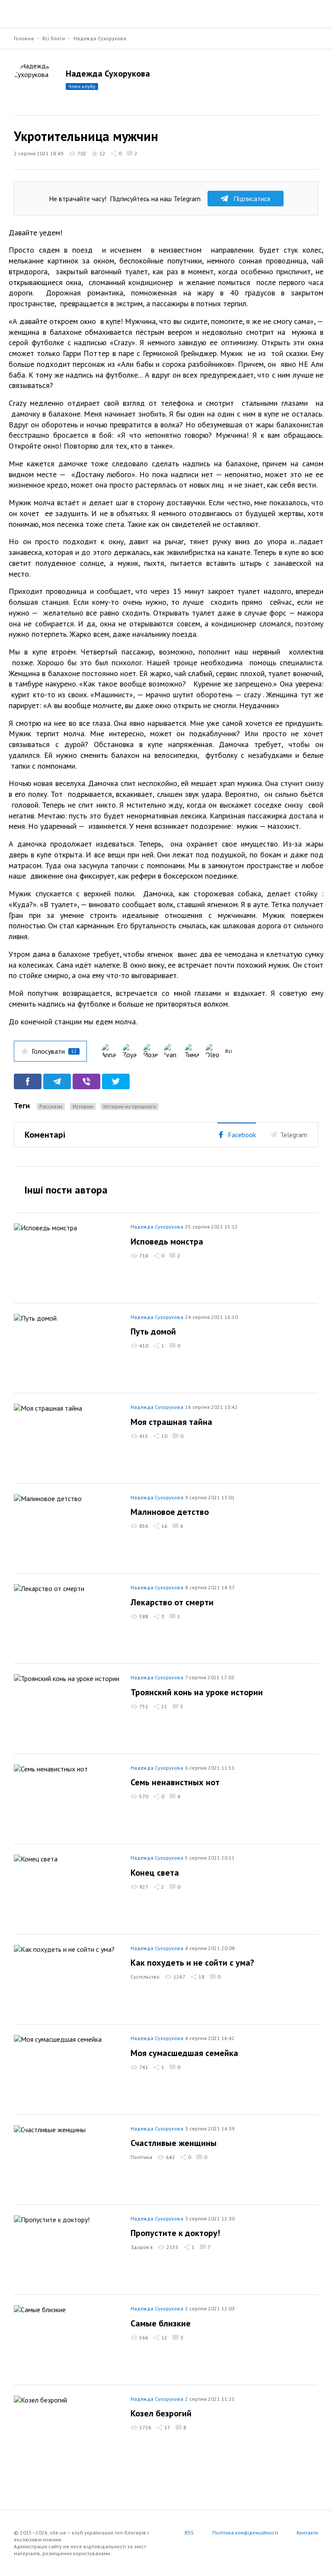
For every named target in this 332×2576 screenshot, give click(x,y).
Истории (83, 1106)
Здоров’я (142, 2247)
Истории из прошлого (130, 1106)
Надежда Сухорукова (100, 38)
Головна (24, 38)
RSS (189, 2533)
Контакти (307, 2533)
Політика (141, 2157)
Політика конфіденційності (245, 2533)
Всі (229, 1051)
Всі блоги (54, 38)
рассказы (51, 1106)
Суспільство (145, 1977)
